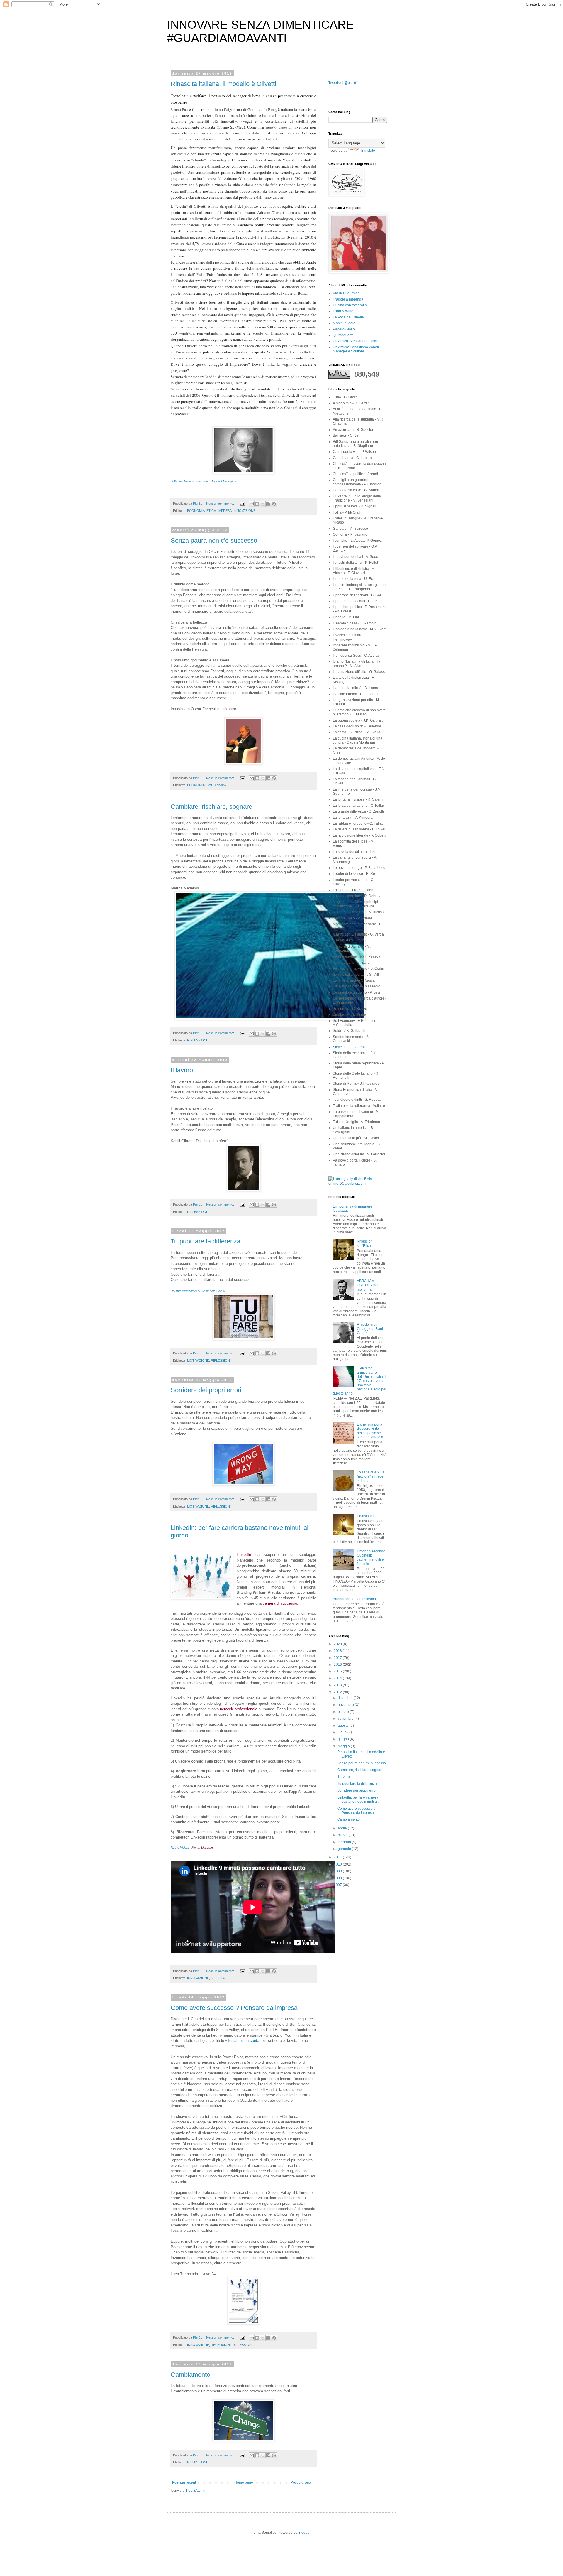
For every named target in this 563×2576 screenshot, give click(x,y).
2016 (338, 1665)
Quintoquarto (343, 335)
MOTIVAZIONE (198, 1360)
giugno (344, 1739)
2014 (338, 1678)
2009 (338, 1871)
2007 (338, 1885)
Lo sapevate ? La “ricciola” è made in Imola (371, 1477)
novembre (346, 1705)
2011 (338, 1857)
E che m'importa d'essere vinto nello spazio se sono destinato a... (371, 1431)
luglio (343, 1732)
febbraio (345, 1842)
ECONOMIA (196, 511)
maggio (344, 1746)
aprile (343, 1828)
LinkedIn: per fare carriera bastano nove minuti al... (359, 1800)
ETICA (211, 511)
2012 (338, 1692)
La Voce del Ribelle (348, 317)
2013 (338, 1685)
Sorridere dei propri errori (206, 1390)
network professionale (239, 1709)
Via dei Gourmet (346, 293)
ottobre (344, 1712)
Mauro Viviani (180, 1847)
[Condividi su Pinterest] (274, 504)
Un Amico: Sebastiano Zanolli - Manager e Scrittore (357, 349)
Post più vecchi (303, 2482)
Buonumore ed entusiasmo (354, 1599)
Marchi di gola (344, 323)
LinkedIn (244, 1555)
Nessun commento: (221, 504)
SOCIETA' (218, 1978)
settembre (346, 1719)
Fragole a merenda (348, 299)
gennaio (345, 1849)
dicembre (346, 1698)
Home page (244, 2482)
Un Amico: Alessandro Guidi (355, 341)
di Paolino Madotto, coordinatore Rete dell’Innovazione (204, 481)
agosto (344, 1726)
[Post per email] (242, 504)
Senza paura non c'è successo (214, 540)
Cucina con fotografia (350, 305)
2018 (338, 1651)
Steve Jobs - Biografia (350, 1047)
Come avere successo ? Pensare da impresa (234, 2008)
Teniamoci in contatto (245, 2041)
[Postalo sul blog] (257, 504)
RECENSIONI (221, 2345)
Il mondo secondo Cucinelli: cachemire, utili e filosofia (371, 1558)
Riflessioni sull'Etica (365, 1243)
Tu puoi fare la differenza (206, 1241)
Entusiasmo (366, 1516)
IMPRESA (225, 511)
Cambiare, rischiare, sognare (211, 807)
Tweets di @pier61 (343, 83)
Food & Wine (343, 311)
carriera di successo (280, 1603)
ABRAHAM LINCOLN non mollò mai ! (368, 1285)
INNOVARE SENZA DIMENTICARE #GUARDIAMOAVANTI (261, 31)
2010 (338, 1864)
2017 (338, 1658)
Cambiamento (190, 2375)
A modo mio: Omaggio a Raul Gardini (370, 1329)
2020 (338, 1644)
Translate (368, 151)
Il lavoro (182, 1070)
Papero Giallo (344, 329)
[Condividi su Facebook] (268, 504)
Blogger (304, 2533)
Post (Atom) (195, 2491)
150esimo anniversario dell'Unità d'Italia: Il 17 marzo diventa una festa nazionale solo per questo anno (360, 1381)
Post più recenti (184, 2482)
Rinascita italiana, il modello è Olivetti (223, 84)
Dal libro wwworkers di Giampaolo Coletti (198, 1291)
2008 (338, 1878)
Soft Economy (216, 785)
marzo (343, 1835)
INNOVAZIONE (244, 511)
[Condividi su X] (263, 504)
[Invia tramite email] (252, 504)
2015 (338, 1671)
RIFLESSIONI (197, 1040)
